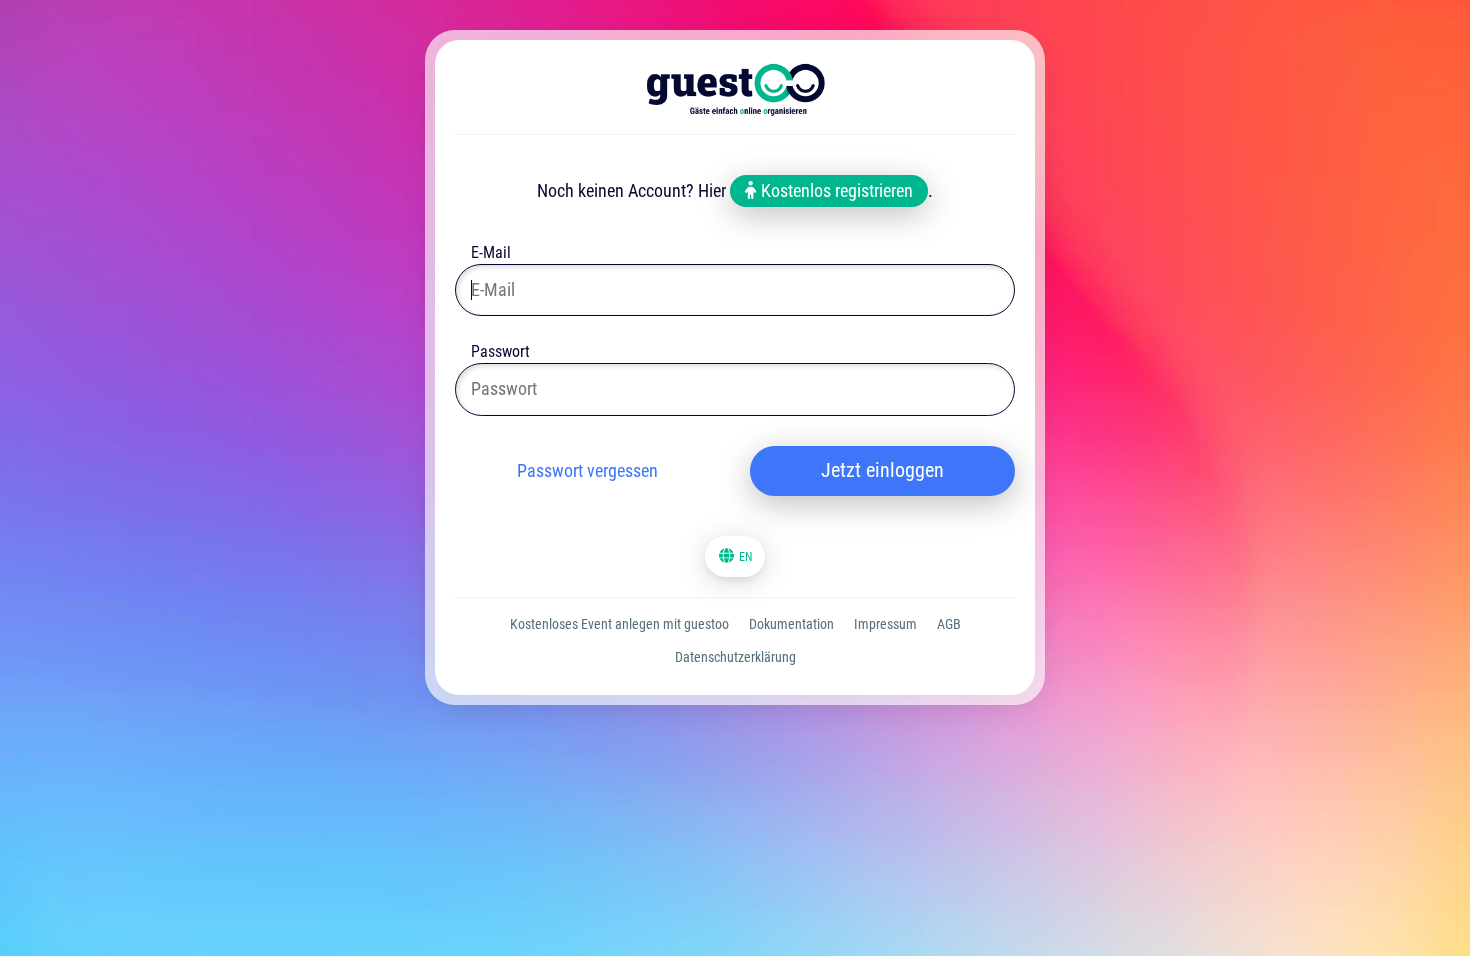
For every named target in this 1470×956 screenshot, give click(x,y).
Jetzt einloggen (882, 470)
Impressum (885, 624)
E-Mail (491, 254)
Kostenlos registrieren (835, 190)
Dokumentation (791, 624)
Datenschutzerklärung (735, 657)
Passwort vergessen (587, 470)
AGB (949, 624)
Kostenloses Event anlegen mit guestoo (619, 624)
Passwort (500, 353)
